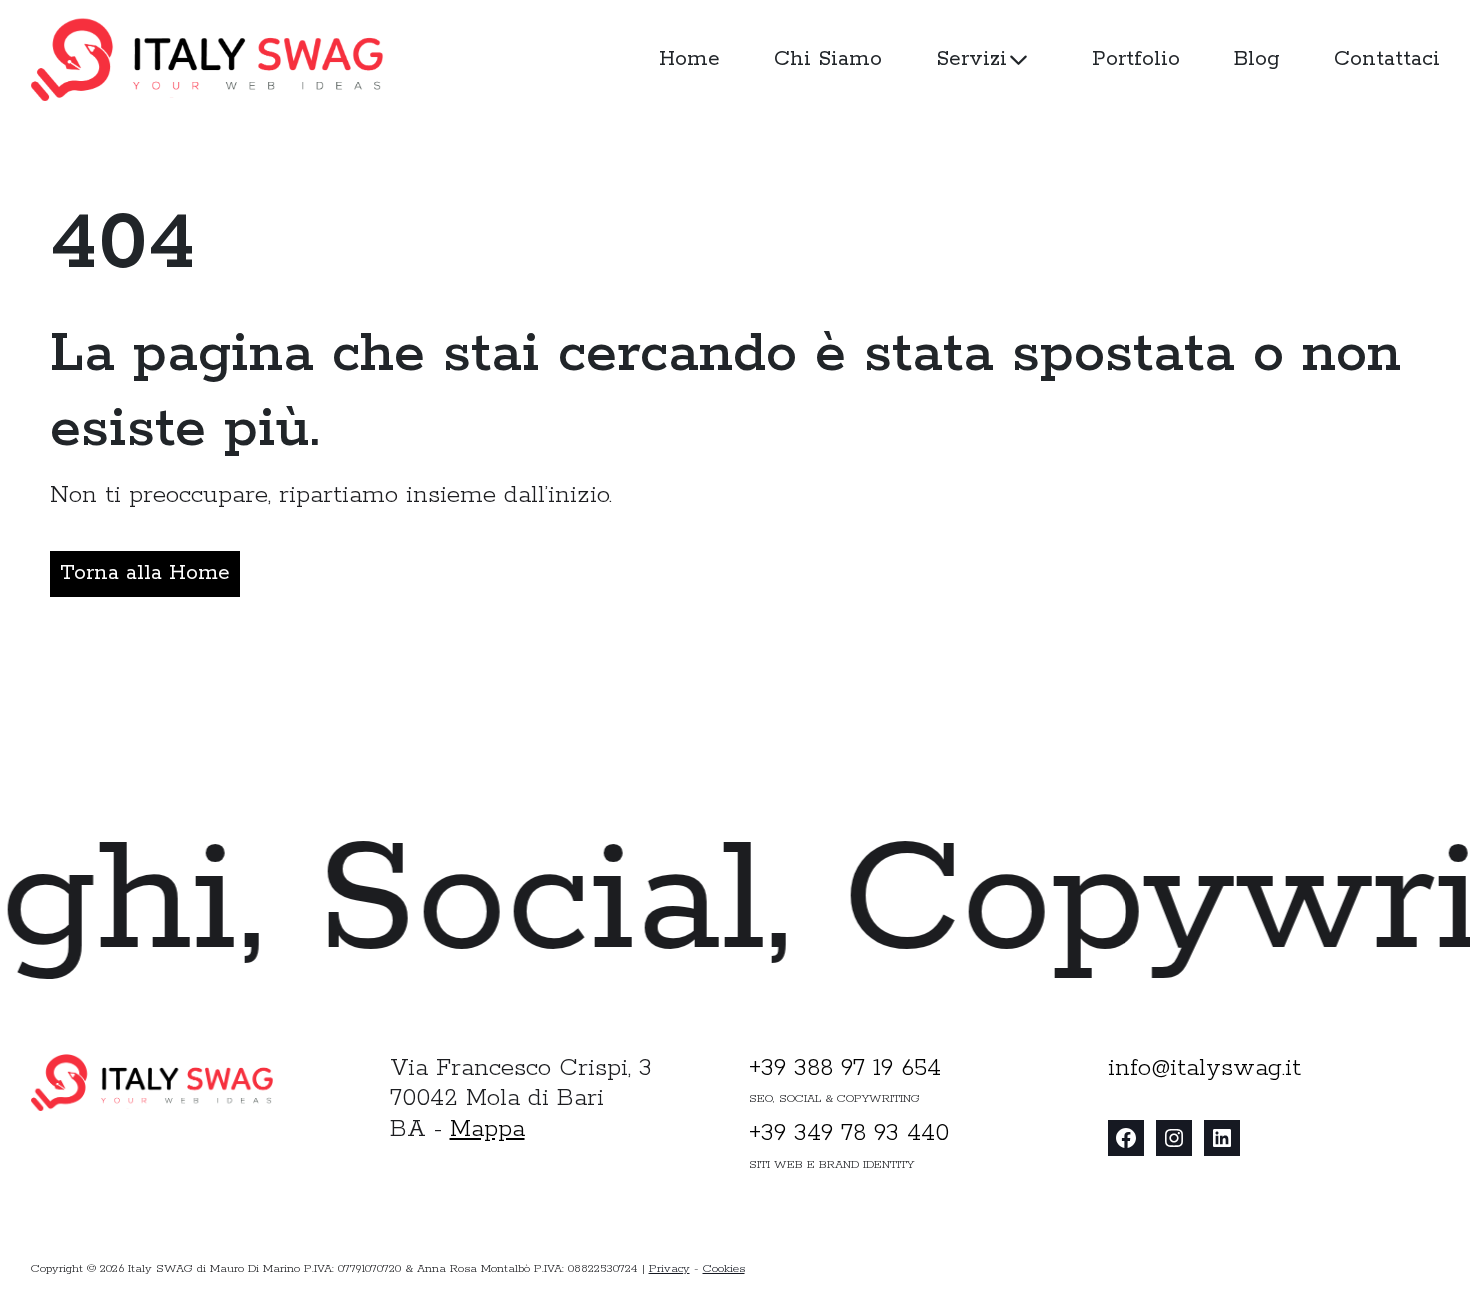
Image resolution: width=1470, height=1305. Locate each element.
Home (689, 59)
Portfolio (1136, 59)
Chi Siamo (828, 59)
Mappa (487, 1129)
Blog (1257, 59)
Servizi (971, 59)
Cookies (724, 1268)
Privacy (669, 1268)
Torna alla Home (145, 573)
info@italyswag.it (1204, 1068)
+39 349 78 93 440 (849, 1133)
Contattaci (1387, 59)
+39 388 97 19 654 (845, 1068)
